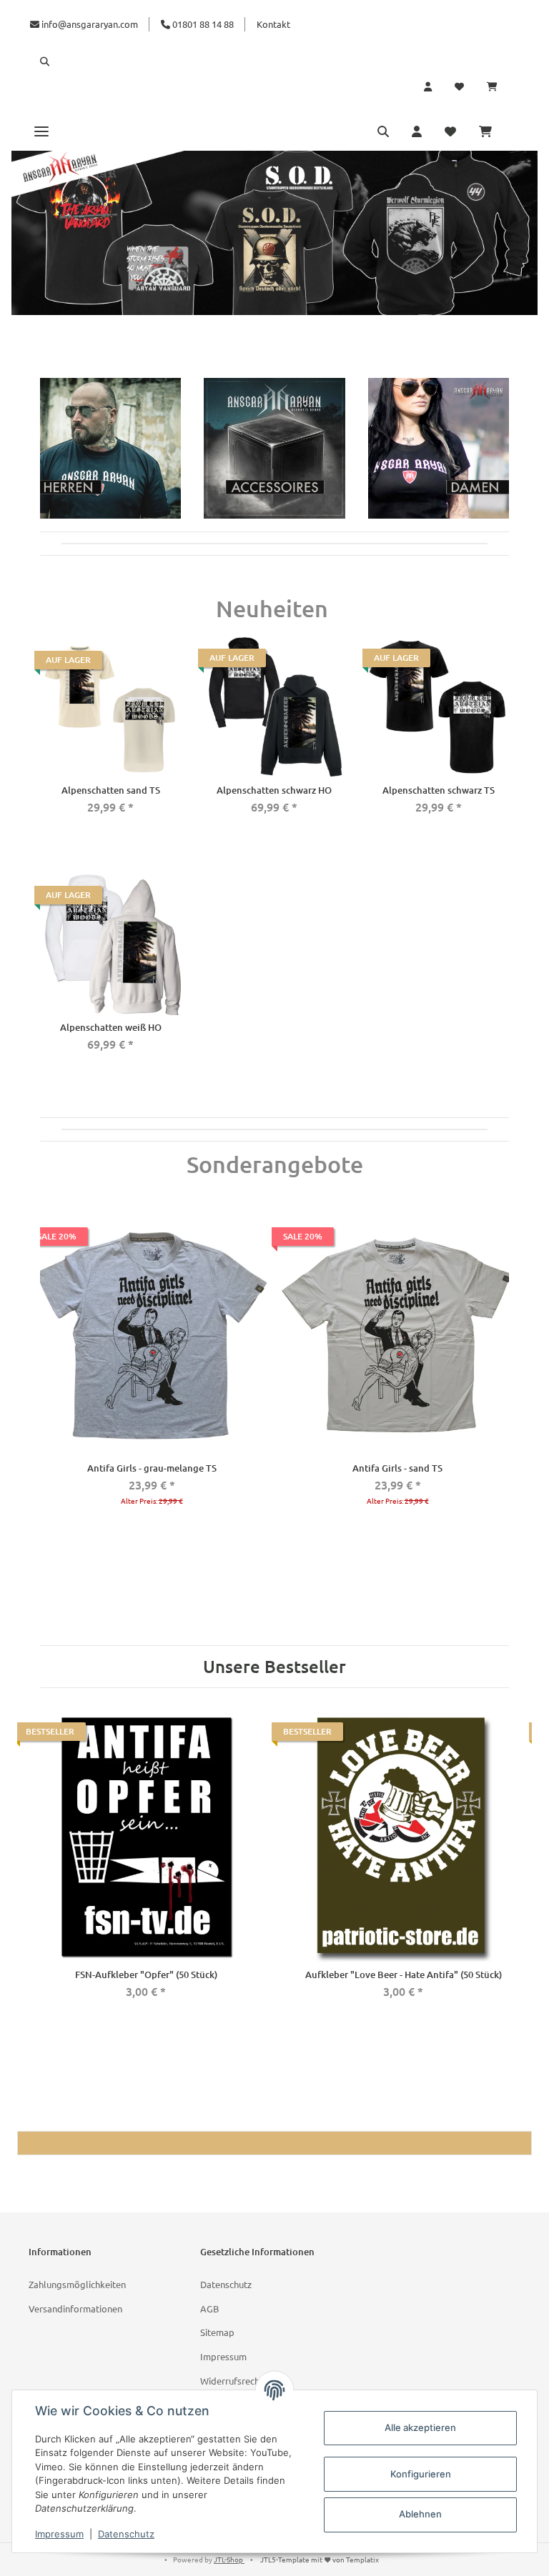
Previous (44, 1408)
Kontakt (273, 24)
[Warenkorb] (498, 86)
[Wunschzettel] (459, 86)
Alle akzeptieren (420, 2427)
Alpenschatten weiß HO (111, 1027)
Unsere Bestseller (274, 1667)
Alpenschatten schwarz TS (439, 790)
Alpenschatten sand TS (111, 790)
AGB (209, 2308)
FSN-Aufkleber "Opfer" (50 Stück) (146, 1975)
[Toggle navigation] (41, 131)
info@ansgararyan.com (90, 24)
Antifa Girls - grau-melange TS (152, 1468)
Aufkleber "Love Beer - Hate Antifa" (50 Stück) (404, 1975)
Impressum (223, 2356)
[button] (274, 61)
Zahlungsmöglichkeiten (77, 2284)
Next (505, 1408)
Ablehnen (420, 2514)
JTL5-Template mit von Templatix (320, 2559)
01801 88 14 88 (202, 24)
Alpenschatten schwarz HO (274, 790)
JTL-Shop (229, 2559)
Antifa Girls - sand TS (397, 1468)
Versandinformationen (75, 2308)
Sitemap (217, 2332)
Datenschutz (226, 2284)
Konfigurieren (421, 2474)
